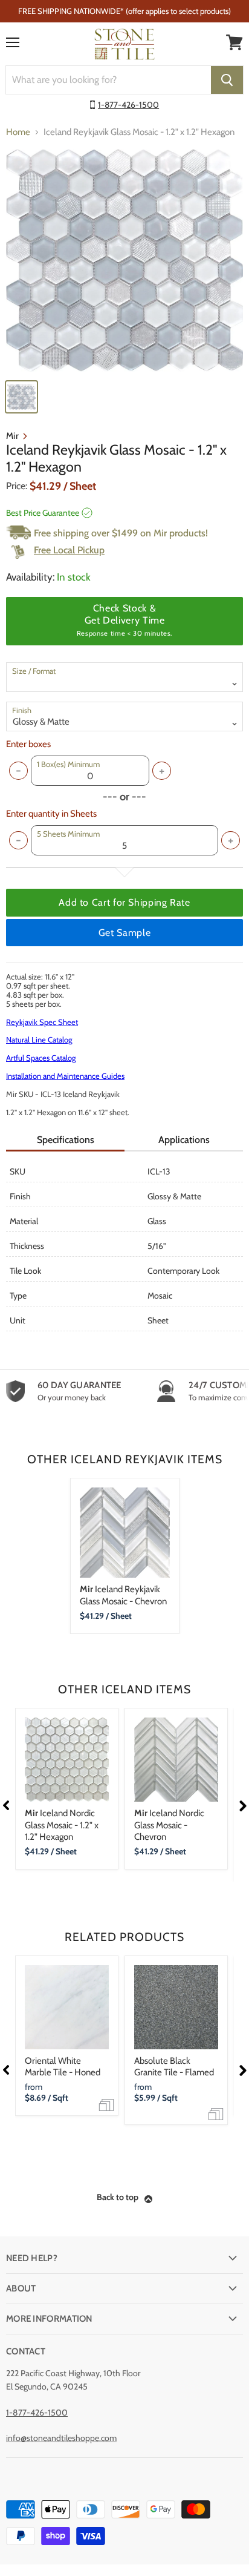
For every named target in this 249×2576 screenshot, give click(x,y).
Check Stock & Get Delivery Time (124, 620)
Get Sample (124, 933)
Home (18, 132)
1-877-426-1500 (128, 105)
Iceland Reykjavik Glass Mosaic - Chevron (123, 1595)
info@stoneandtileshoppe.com (61, 2438)
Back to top (118, 2197)
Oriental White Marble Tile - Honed (63, 2067)
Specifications (66, 1140)
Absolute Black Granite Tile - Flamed (174, 2067)
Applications (184, 1140)
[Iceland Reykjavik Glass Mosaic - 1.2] (124, 261)
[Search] (227, 80)
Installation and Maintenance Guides (65, 1076)
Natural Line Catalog (39, 1039)
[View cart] (234, 42)
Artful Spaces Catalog (41, 1058)
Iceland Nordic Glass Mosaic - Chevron (169, 1825)
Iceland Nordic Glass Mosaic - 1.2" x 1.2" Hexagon (62, 1825)
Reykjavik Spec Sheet (42, 1022)
